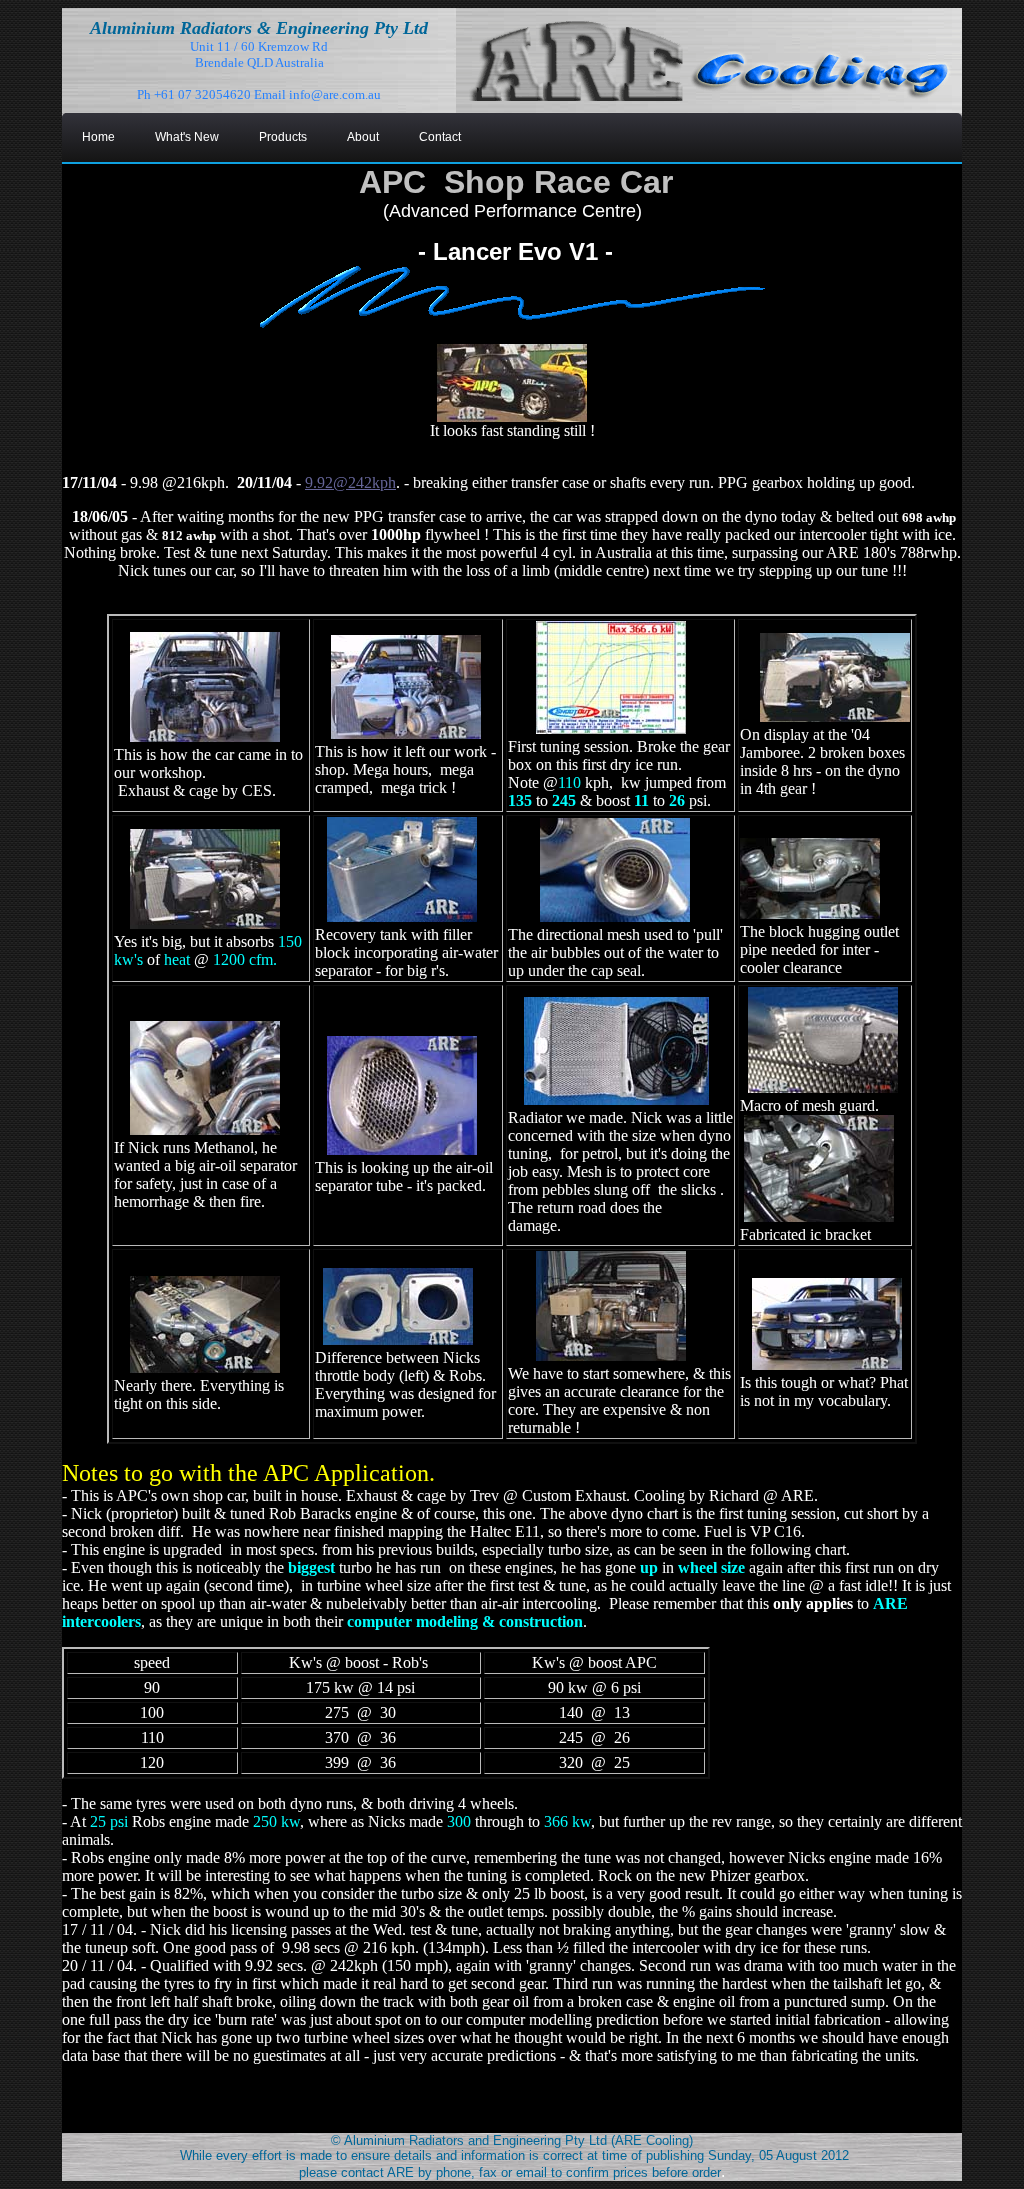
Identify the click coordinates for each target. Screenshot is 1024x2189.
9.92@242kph (350, 482)
